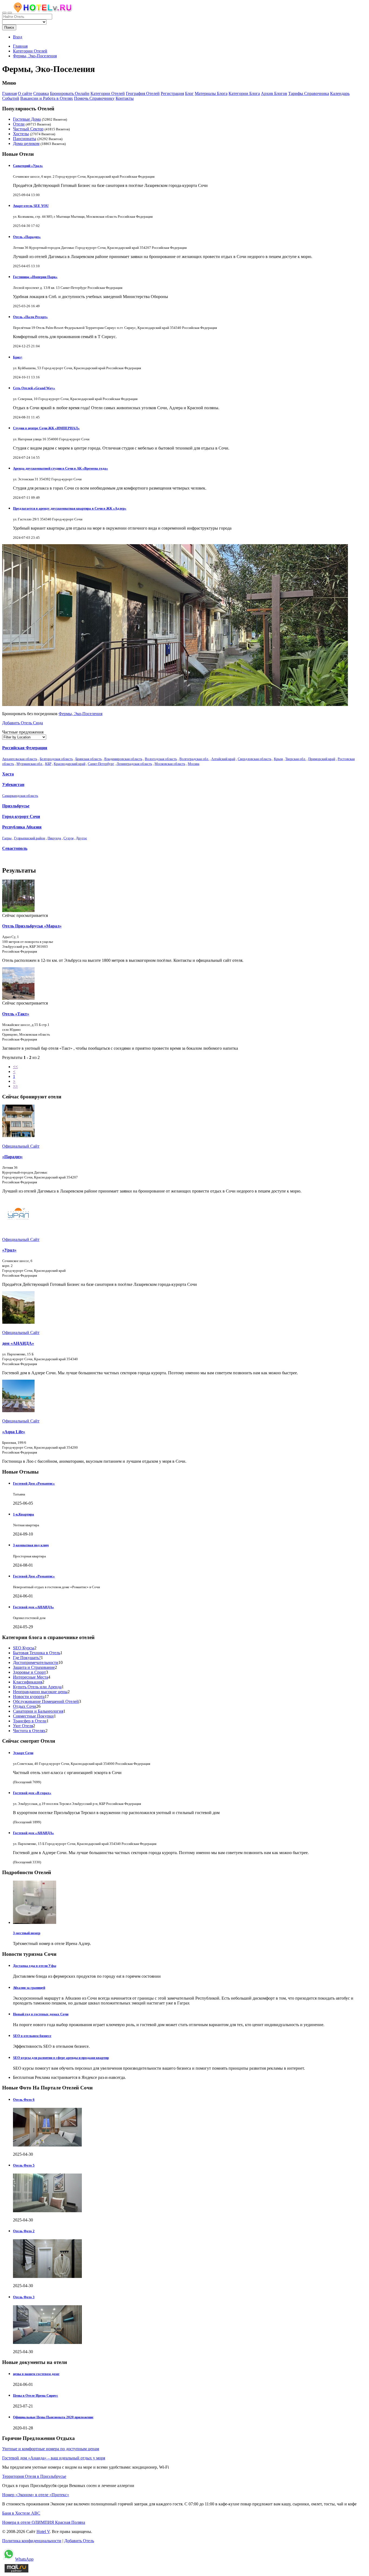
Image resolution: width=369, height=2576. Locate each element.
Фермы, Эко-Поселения (80, 714)
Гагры (7, 838)
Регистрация (172, 93)
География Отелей (143, 93)
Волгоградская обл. (194, 759)
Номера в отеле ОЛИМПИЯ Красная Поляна (44, 2522)
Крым (278, 759)
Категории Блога (244, 93)
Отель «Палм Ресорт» (30, 317)
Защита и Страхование (34, 1667)
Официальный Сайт (21, 1146)
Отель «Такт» (16, 1014)
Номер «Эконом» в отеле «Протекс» (36, 2495)
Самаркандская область (20, 796)
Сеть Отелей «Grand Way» (34, 388)
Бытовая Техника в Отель (37, 1653)
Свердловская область (255, 759)
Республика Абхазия (22, 827)
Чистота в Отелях (29, 1731)
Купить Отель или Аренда (37, 1687)
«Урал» (9, 1250)
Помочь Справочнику (94, 98)
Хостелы (21, 134)
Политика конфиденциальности (32, 2541)
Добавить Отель (79, 2541)
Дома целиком (26, 143)
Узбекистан (13, 785)
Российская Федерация (25, 748)
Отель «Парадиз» (27, 237)
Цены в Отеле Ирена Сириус (36, 2395)
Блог (189, 93)
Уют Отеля (23, 1726)
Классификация (28, 1682)
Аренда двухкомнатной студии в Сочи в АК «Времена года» (61, 468)
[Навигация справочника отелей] (10, 13)
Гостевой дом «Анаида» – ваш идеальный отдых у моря (54, 2458)
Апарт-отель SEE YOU (31, 206)
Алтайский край (223, 759)
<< (15, 1067)
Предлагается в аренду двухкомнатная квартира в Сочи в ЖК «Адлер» (70, 508)
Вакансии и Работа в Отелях (47, 98)
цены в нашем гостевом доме (36, 2374)
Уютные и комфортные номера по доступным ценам (51, 2449)
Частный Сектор (28, 129)
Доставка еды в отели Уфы (35, 1966)
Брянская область (89, 759)
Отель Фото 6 (24, 2100)
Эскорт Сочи (23, 1753)
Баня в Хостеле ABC (21, 2513)
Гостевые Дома (27, 119)
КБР (48, 764)
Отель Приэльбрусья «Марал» (32, 926)
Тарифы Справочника (309, 93)
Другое (81, 838)
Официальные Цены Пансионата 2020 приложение (53, 2417)
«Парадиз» (12, 1157)
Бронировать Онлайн (70, 93)
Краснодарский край (70, 764)
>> (15, 1086)
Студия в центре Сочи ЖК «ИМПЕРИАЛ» (46, 428)
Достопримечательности (36, 1662)
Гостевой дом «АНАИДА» (33, 1607)
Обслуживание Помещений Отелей (46, 1701)
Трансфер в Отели (30, 1721)
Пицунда (54, 838)
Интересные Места (31, 1677)
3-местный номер (27, 1933)
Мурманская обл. (30, 764)
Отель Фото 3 (24, 2297)
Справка (41, 93)
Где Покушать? (27, 1658)
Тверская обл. (296, 759)
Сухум (68, 838)
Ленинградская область (134, 764)
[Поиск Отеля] (4, 13)
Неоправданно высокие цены (40, 1692)
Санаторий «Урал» (28, 166)
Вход (18, 37)
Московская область (170, 764)
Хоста (8, 774)
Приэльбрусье (16, 806)
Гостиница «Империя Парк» (35, 277)
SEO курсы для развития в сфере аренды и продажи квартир (61, 2058)
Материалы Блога (211, 93)
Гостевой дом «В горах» (32, 1793)
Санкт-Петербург (101, 764)
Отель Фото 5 (24, 2165)
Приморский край (322, 759)
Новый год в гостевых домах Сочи (41, 2014)
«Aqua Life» (14, 1432)
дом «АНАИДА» (18, 1343)
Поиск (9, 27)
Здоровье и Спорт (29, 1672)
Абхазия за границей (29, 1988)
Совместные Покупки (33, 1716)
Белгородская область (56, 759)
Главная (20, 46)
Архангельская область (20, 759)
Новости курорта (29, 1697)
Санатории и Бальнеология (38, 1711)
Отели (19, 124)
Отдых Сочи (25, 1706)
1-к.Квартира (24, 1514)
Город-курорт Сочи (21, 816)
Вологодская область (161, 759)
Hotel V (43, 2532)
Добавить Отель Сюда (23, 723)
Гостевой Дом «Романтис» (34, 1483)
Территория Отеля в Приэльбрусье (34, 2476)
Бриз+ (18, 357)
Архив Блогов (274, 93)
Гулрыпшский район (30, 838)
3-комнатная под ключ (31, 1545)
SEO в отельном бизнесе (32, 2036)
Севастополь (15, 848)
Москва (194, 764)
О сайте (25, 93)
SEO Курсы (24, 1648)
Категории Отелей (108, 93)
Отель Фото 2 (24, 2231)
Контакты (125, 98)
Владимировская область (123, 759)
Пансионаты (25, 139)
